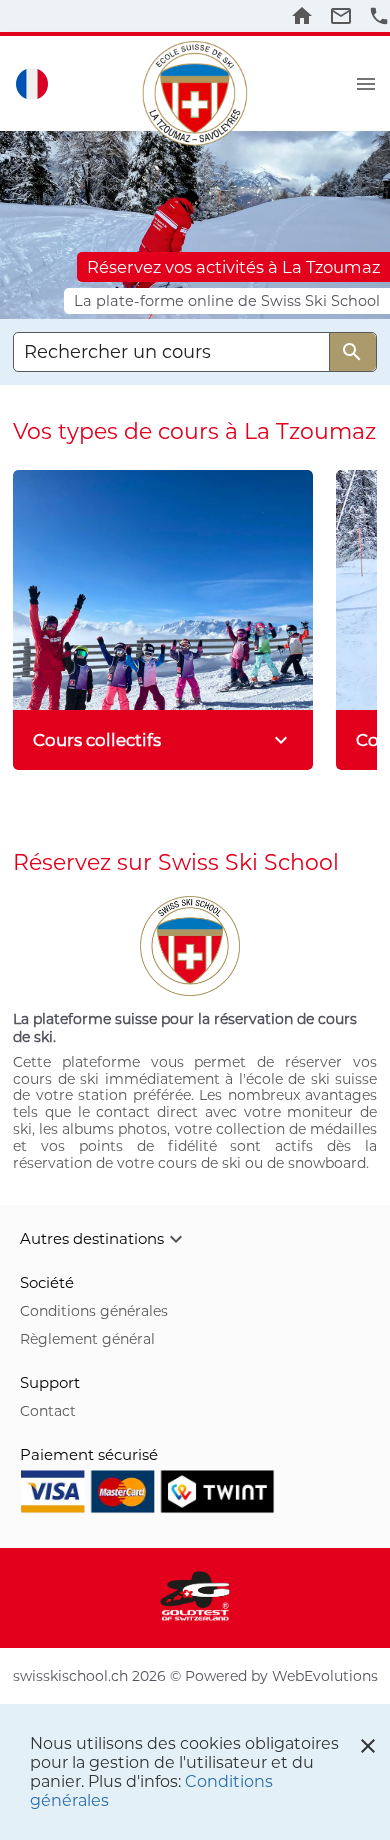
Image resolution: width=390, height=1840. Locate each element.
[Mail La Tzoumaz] (341, 16)
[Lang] (32, 83)
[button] (195, 1239)
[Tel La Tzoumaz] (379, 16)
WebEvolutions (325, 1676)
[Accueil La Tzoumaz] (302, 16)
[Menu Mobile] (366, 84)
